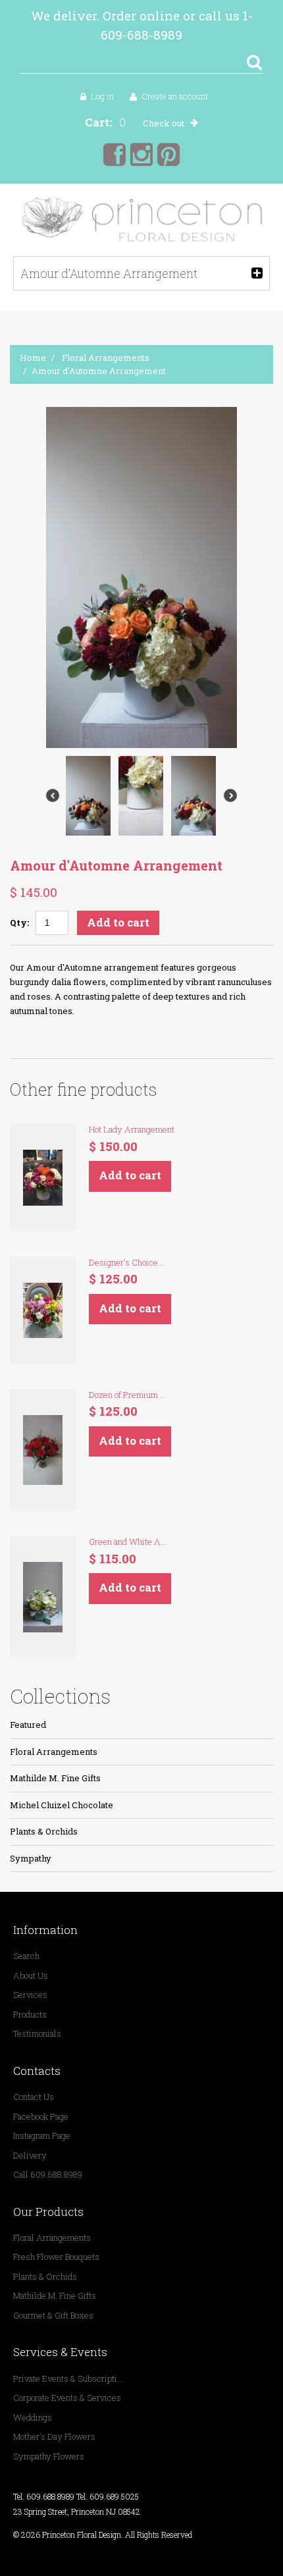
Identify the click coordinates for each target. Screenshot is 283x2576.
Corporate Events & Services (67, 2398)
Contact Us (34, 2097)
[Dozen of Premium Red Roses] (43, 1450)
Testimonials (37, 2033)
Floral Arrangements (106, 358)
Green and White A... (128, 1542)
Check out (164, 123)
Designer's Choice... (126, 1262)
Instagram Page (42, 2135)
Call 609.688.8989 (48, 2174)
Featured (28, 1725)
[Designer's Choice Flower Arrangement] (43, 1310)
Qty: (19, 923)
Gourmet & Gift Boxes (53, 2315)
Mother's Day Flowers (54, 2436)
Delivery (30, 2155)
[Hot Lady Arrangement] (43, 1177)
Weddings (33, 2417)
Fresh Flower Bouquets (56, 2257)
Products (30, 2014)
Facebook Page (41, 2116)
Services (30, 1995)
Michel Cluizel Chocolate (62, 1805)
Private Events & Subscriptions (69, 2378)
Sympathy (31, 1858)
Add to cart (118, 922)
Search (26, 1956)
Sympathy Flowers (49, 2456)
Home (33, 358)
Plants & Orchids (44, 1831)
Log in (102, 96)
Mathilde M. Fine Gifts (55, 1778)
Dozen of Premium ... (127, 1395)
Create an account (175, 96)
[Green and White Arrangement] (43, 1597)
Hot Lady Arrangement (132, 1129)
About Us (31, 1975)
